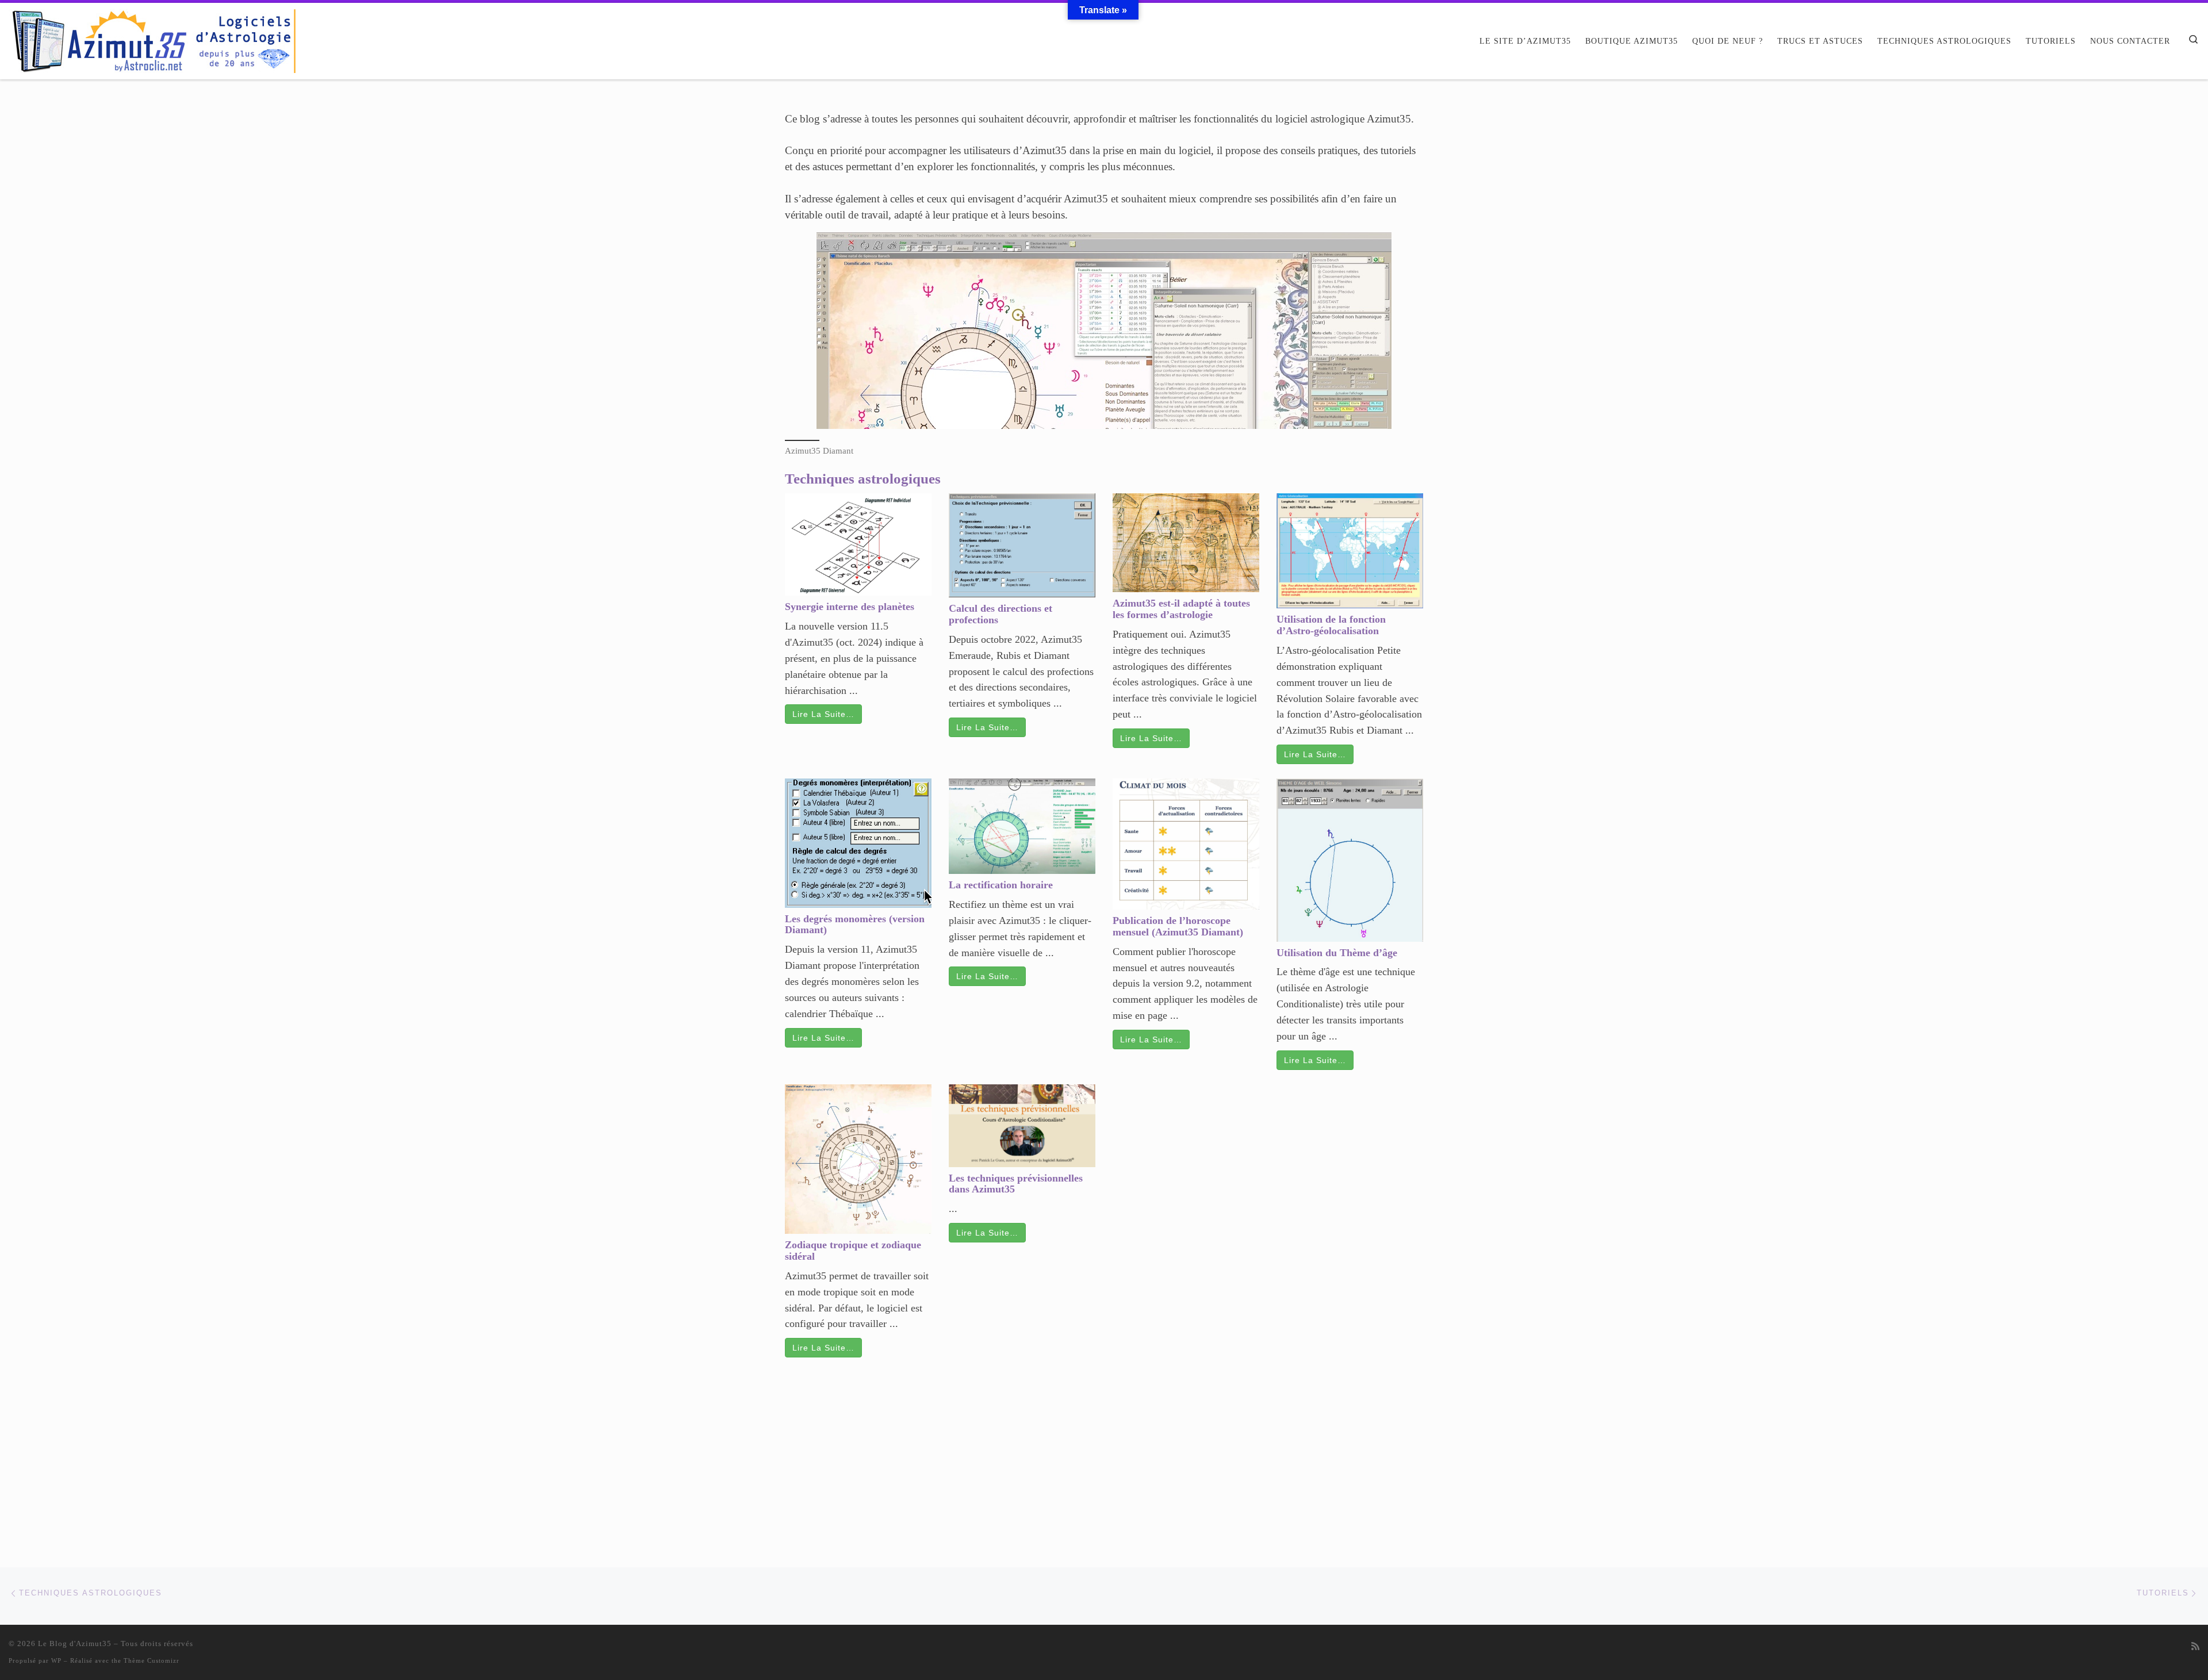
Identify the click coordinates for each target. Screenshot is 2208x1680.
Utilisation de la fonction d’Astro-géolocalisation (1331, 625)
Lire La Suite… (823, 714)
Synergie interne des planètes (850, 607)
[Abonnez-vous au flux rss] (2195, 1647)
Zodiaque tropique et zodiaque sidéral (853, 1251)
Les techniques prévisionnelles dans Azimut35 (1016, 1184)
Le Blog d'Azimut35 (75, 1643)
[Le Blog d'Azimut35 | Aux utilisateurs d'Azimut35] (152, 39)
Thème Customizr (152, 1660)
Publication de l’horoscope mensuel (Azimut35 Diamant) (1178, 926)
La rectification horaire (1001, 885)
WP (56, 1660)
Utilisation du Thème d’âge (1337, 953)
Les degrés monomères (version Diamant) (855, 925)
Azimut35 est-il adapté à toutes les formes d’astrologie (1181, 609)
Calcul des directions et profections (1000, 614)
